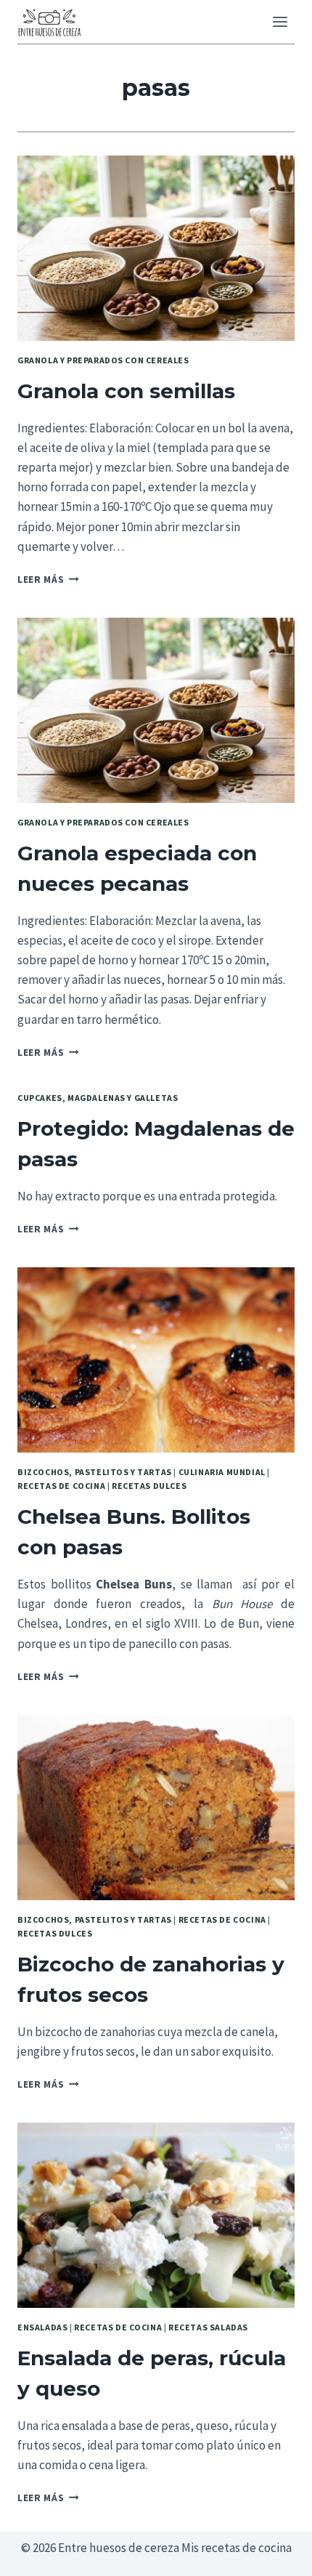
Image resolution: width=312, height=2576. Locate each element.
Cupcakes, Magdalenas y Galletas (98, 1098)
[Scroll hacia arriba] (275, 2554)
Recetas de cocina (61, 1486)
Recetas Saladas (208, 2327)
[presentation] (156, 248)
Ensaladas (42, 2327)
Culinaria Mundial (222, 1472)
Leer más (48, 580)
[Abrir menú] (280, 21)
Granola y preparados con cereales (103, 360)
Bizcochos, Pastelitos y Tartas (95, 1472)
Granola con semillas (126, 391)
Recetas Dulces (149, 1486)
